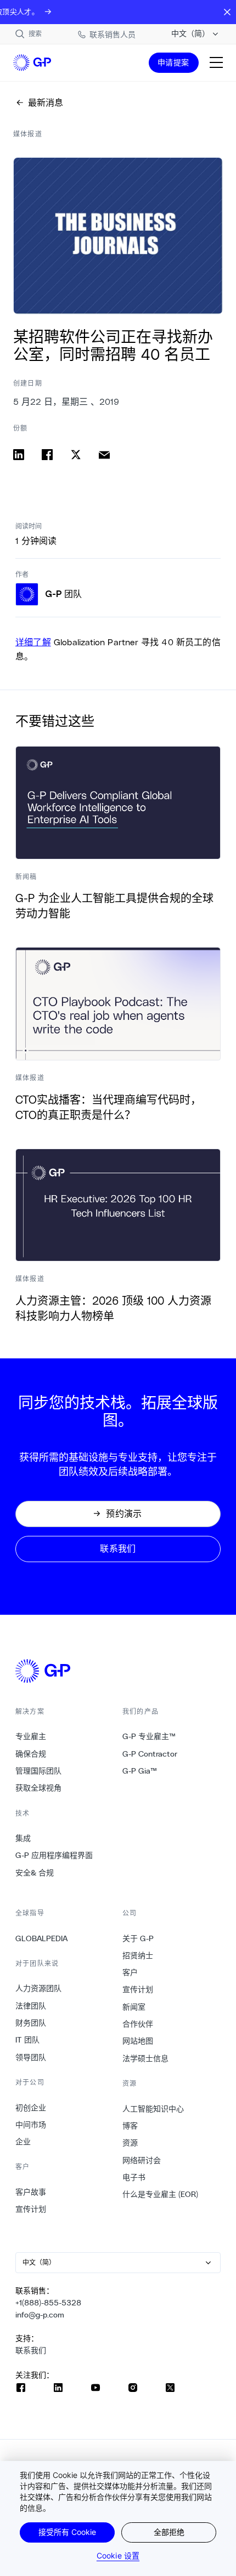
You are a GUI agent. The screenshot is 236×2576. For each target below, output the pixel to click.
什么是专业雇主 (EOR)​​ (161, 2194)
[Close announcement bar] (227, 12)
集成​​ (23, 1838)
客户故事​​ (31, 2192)
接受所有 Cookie (67, 2532)
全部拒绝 (169, 2532)
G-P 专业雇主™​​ (149, 1736)
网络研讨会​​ (142, 2160)
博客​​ (130, 2126)
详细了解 (33, 642)
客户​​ (130, 1972)
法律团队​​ (31, 2006)
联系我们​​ (31, 2350)
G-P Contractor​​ (150, 1754)
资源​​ (130, 2143)
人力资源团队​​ (39, 1988)
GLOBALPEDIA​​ (42, 1938)
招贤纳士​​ (138, 1955)
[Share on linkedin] (19, 455)
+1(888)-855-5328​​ (49, 2303)
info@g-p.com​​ (40, 2315)
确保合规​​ (31, 1754)
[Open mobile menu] (216, 62)
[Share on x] (76, 455)
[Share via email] (104, 455)
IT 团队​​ (28, 2040)
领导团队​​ (31, 2057)
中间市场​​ (31, 2125)
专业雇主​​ (31, 1736)
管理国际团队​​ (39, 1771)
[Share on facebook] (47, 455)
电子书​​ (134, 2177)
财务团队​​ (31, 2023)
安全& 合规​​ (35, 1873)
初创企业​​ (31, 2108)
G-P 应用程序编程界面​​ (54, 1855)
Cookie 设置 (118, 2555)
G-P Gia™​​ (140, 1771)
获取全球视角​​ (39, 1788)
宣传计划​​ (31, 2209)
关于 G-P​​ (138, 1938)
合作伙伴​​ (138, 2024)
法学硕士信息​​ (146, 2058)
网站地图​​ (138, 2041)
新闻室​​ (134, 2007)
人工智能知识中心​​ (153, 2109)
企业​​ (23, 2142)
